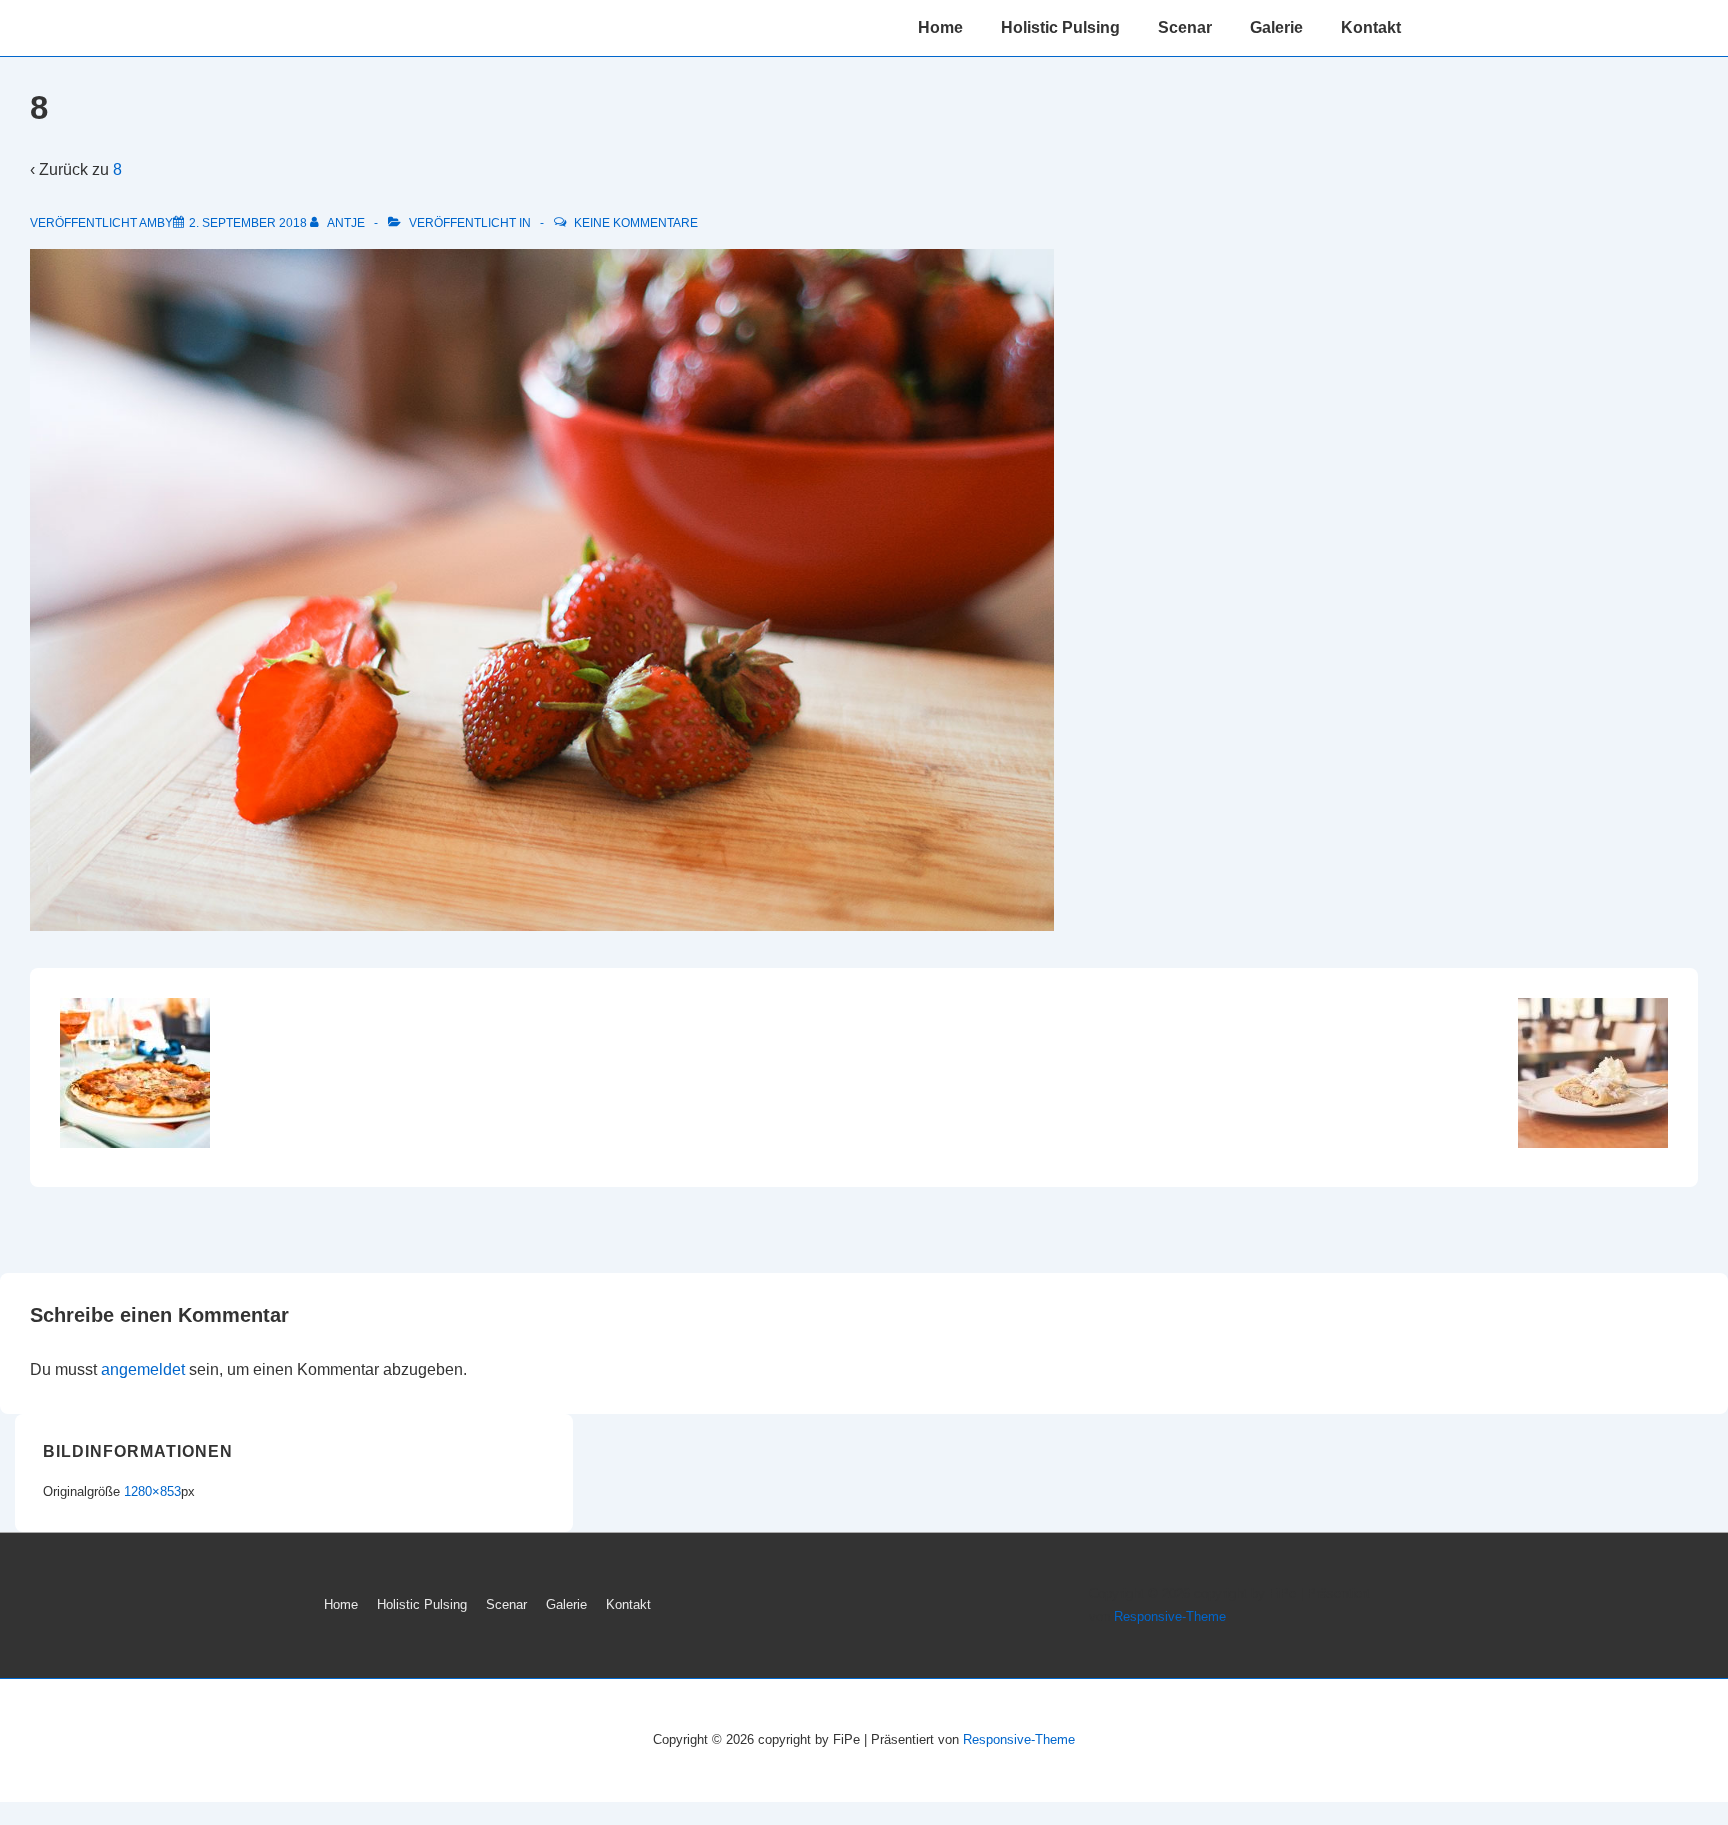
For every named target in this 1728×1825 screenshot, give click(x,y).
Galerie (1276, 27)
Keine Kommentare (636, 223)
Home (940, 27)
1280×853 (152, 1491)
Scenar (1185, 27)
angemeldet (143, 1369)
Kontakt (1371, 27)
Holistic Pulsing (1060, 27)
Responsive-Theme (1170, 1616)
